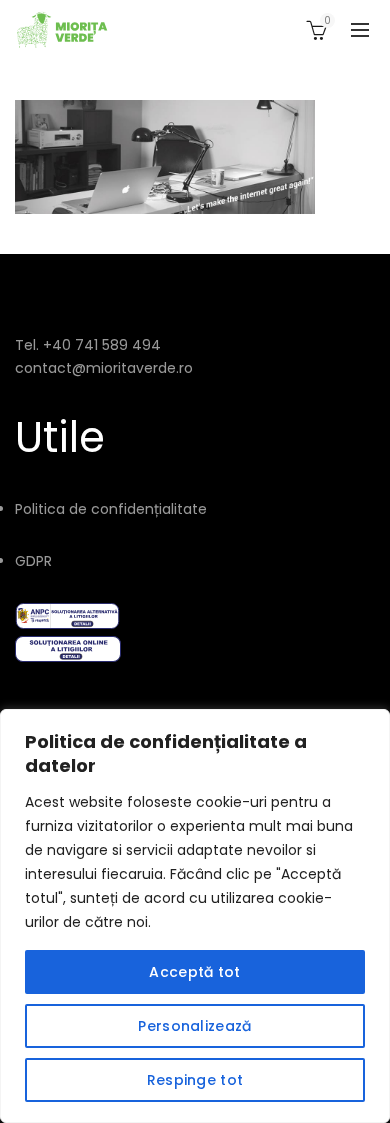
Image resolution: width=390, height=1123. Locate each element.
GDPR (33, 561)
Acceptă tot (194, 972)
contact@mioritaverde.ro (104, 368)
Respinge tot (195, 1080)
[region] (195, 916)
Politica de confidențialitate (111, 509)
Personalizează (194, 1026)
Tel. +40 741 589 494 (88, 345)
